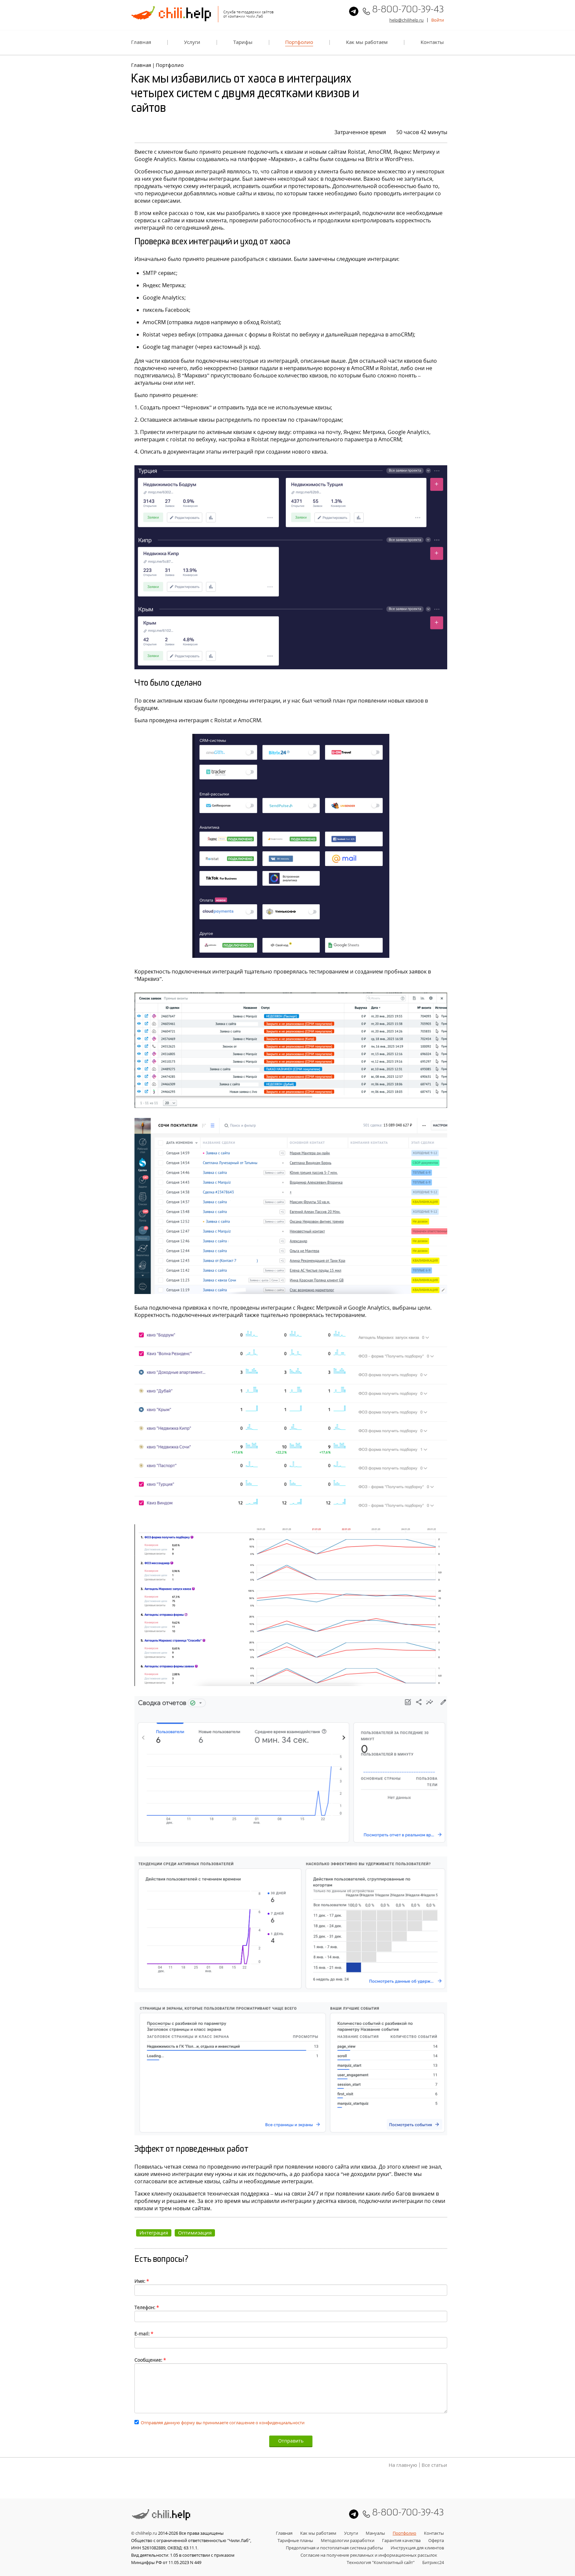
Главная (141, 42)
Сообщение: (150, 2360)
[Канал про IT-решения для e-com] (354, 11)
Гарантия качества (401, 2540)
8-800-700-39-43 (408, 11)
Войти (438, 20)
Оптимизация (195, 2233)
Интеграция (154, 2233)
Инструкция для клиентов (417, 2548)
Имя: (142, 2281)
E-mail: (144, 2334)
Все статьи (434, 2465)
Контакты (432, 42)
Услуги (192, 42)
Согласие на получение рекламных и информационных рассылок (369, 2555)
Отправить (291, 2441)
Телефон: (147, 2307)
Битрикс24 (433, 2562)
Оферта (436, 2540)
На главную (403, 2465)
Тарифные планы (295, 2540)
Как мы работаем (367, 42)
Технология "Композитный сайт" (381, 2562)
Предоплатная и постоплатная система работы (334, 2548)
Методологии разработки (348, 2540)
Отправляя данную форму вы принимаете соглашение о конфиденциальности (223, 2423)
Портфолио (299, 42)
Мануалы (375, 2533)
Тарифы (243, 42)
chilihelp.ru (146, 2533)
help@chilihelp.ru (406, 20)
